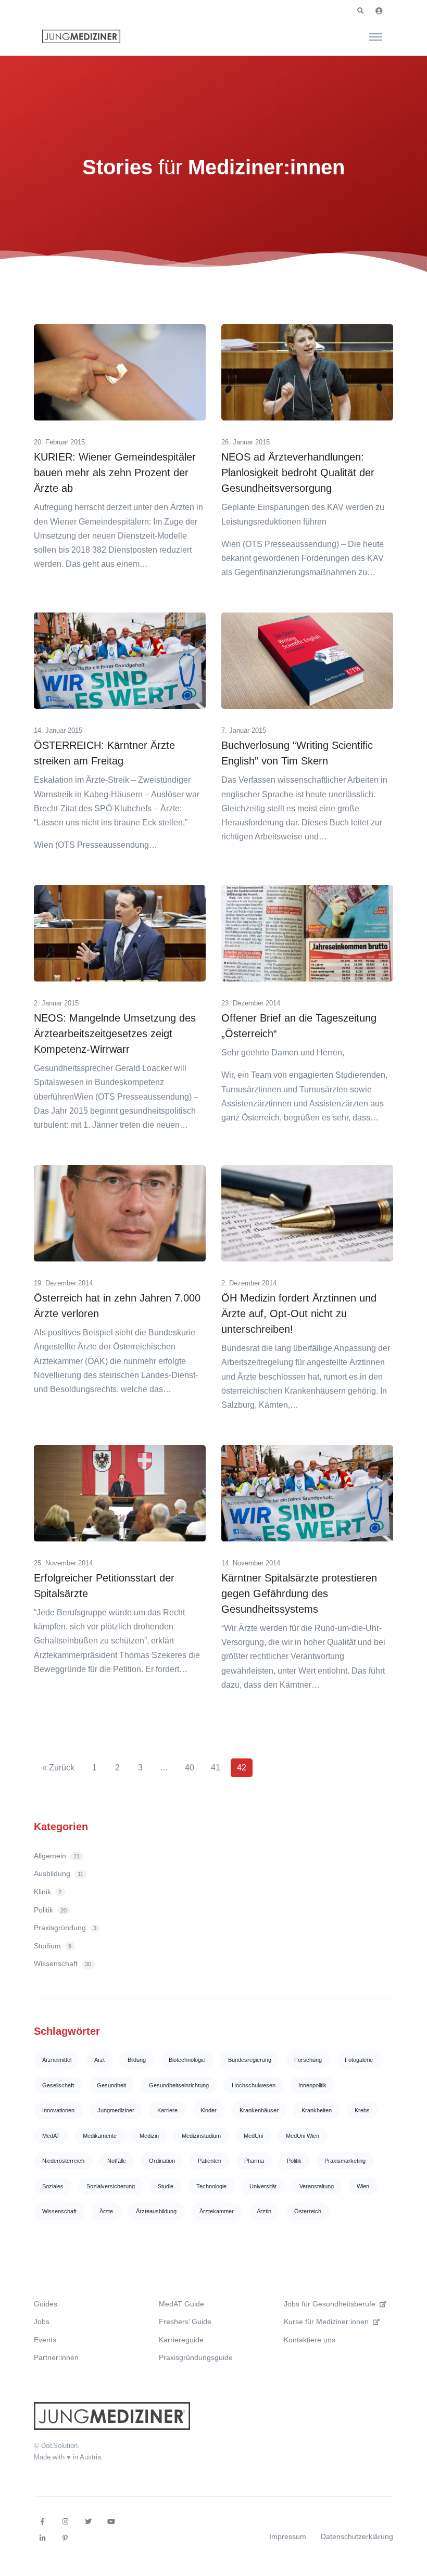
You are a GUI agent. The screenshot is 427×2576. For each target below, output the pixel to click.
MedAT (51, 2136)
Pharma (254, 2161)
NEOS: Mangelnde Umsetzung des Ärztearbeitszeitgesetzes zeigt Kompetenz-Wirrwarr (115, 1034)
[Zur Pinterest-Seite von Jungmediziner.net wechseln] (65, 2539)
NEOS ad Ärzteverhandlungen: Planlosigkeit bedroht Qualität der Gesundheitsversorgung (298, 473)
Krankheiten (317, 2110)
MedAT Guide (181, 2304)
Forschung (308, 2060)
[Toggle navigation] (376, 36)
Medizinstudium (201, 2136)
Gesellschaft (58, 2085)
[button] (360, 11)
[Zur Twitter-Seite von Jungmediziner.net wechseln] (88, 2522)
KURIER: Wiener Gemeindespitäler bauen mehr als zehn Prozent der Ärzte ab (115, 473)
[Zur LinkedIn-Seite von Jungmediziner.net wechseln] (42, 2539)
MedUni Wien (303, 2136)
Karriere (167, 2110)
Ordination (162, 2161)
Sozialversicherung (111, 2186)
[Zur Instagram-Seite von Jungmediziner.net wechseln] (65, 2522)
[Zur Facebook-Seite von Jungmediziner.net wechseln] (42, 2522)
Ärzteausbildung (156, 2211)
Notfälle (117, 2161)
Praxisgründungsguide (196, 2357)
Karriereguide (181, 2340)
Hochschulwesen (254, 2085)
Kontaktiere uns (310, 2340)
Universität (263, 2186)
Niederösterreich (63, 2161)
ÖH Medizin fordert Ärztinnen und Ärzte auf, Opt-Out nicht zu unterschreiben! (299, 1313)
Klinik (48, 1892)
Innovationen (58, 2110)
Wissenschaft (62, 1963)
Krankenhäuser (259, 2110)
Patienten (210, 2161)
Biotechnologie (187, 2060)
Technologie (211, 2186)
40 (190, 1768)
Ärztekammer (217, 2211)
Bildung (137, 2060)
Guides (46, 2304)
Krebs (362, 2110)
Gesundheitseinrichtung (179, 2085)
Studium (53, 1946)
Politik (50, 1910)
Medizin (149, 2136)
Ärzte (106, 2211)
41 (216, 1768)
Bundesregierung (250, 2060)
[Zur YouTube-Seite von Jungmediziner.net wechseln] (111, 2522)
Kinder (209, 2110)
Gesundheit (111, 2085)
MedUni (253, 2136)
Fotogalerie (359, 2060)
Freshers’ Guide (185, 2322)
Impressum (288, 2536)
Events (45, 2340)
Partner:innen (56, 2357)
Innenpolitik (312, 2085)
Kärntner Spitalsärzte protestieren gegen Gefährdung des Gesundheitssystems (299, 1593)
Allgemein (57, 1856)
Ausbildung (59, 1873)
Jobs (42, 2322)
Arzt (99, 2060)
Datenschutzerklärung (357, 2536)
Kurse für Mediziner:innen (326, 2322)
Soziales (53, 2186)
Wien (363, 2186)
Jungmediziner (116, 2110)
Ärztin (264, 2211)
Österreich (308, 2211)
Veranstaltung (317, 2186)
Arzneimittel (57, 2060)
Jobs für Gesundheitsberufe (330, 2304)
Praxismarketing (345, 2161)
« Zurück (58, 1768)
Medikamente (100, 2136)
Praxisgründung (65, 1928)
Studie (166, 2186)
